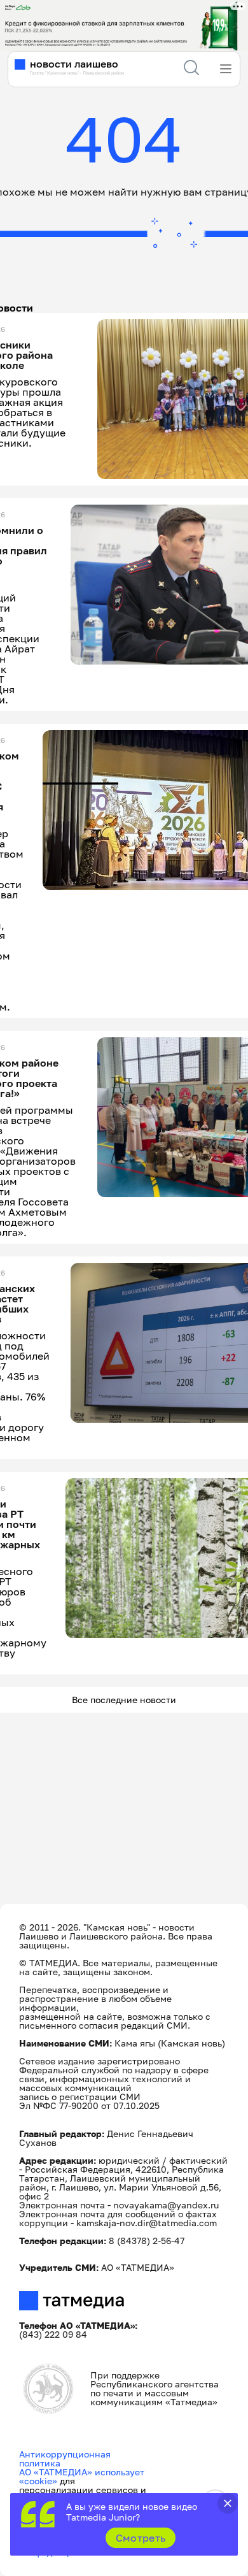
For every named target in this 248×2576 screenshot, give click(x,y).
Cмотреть (141, 2538)
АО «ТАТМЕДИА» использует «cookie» (82, 2476)
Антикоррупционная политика (65, 2458)
